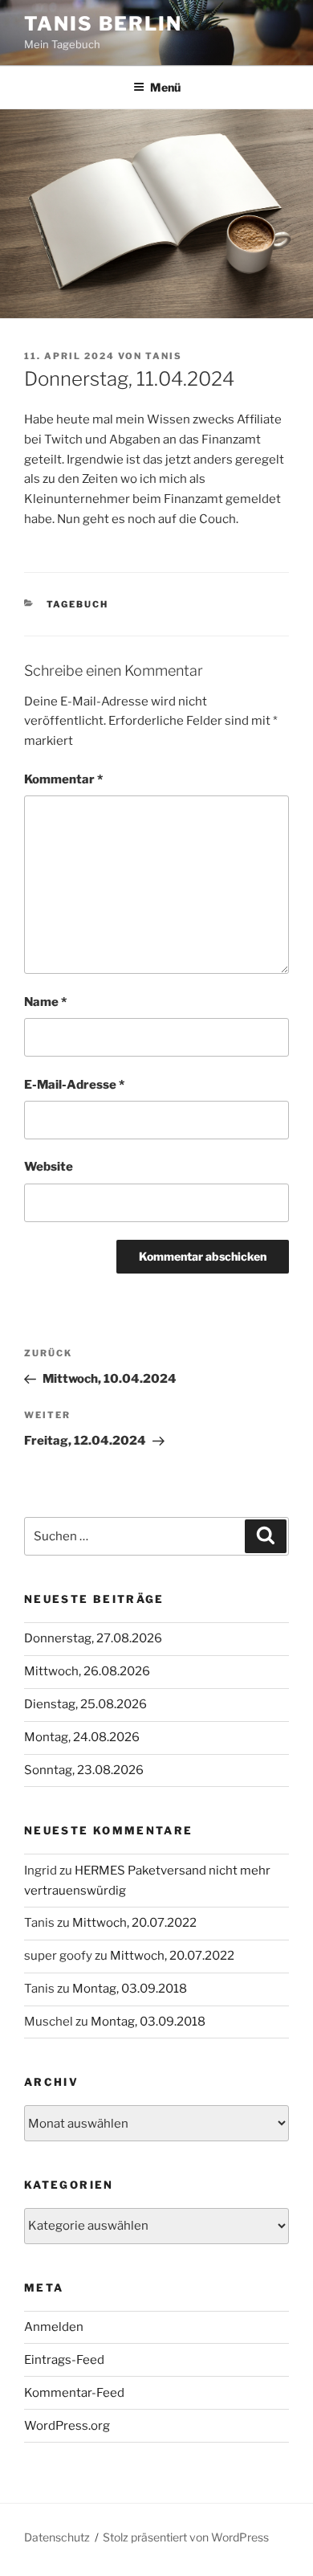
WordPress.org (67, 2426)
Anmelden (54, 2327)
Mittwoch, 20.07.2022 (134, 1923)
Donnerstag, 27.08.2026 (93, 1638)
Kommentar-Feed (74, 2393)
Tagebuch (78, 604)
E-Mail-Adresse (74, 1085)
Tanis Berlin (103, 24)
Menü (165, 87)
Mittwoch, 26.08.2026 (87, 1671)
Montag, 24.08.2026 (82, 1737)
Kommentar (63, 779)
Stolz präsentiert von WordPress (186, 2537)
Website (49, 1167)
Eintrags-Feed (64, 2360)
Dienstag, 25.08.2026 (85, 1704)
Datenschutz (57, 2537)
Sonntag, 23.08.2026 (84, 1770)
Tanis (164, 356)
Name (45, 1002)
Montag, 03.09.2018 (130, 1989)
